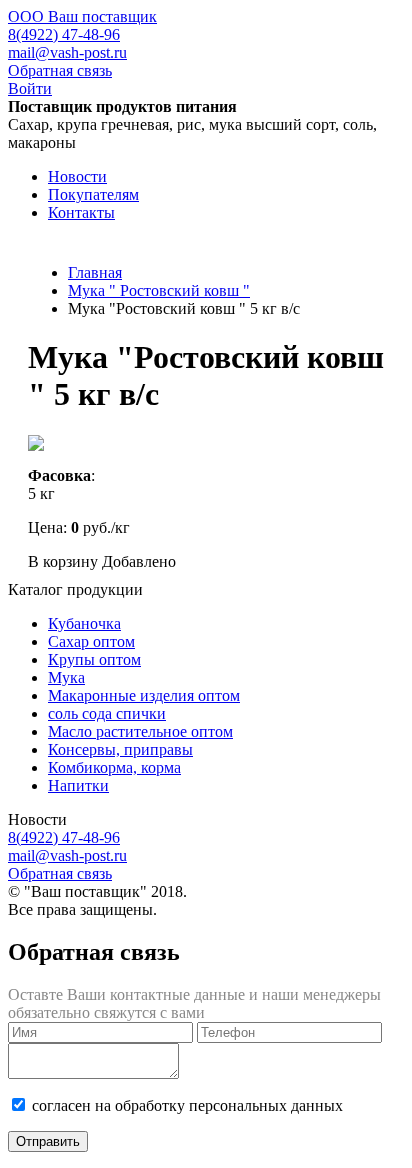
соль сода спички (107, 713)
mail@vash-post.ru (67, 52)
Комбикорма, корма (114, 767)
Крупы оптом (94, 659)
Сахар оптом (91, 641)
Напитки (78, 785)
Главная (95, 272)
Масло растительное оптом (140, 731)
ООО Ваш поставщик (82, 16)
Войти (30, 88)
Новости (77, 176)
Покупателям (93, 194)
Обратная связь (60, 70)
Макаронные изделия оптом (144, 695)
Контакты (81, 212)
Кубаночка (84, 623)
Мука (66, 677)
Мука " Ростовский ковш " (159, 290)
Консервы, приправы (120, 749)
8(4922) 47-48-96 (64, 34)
